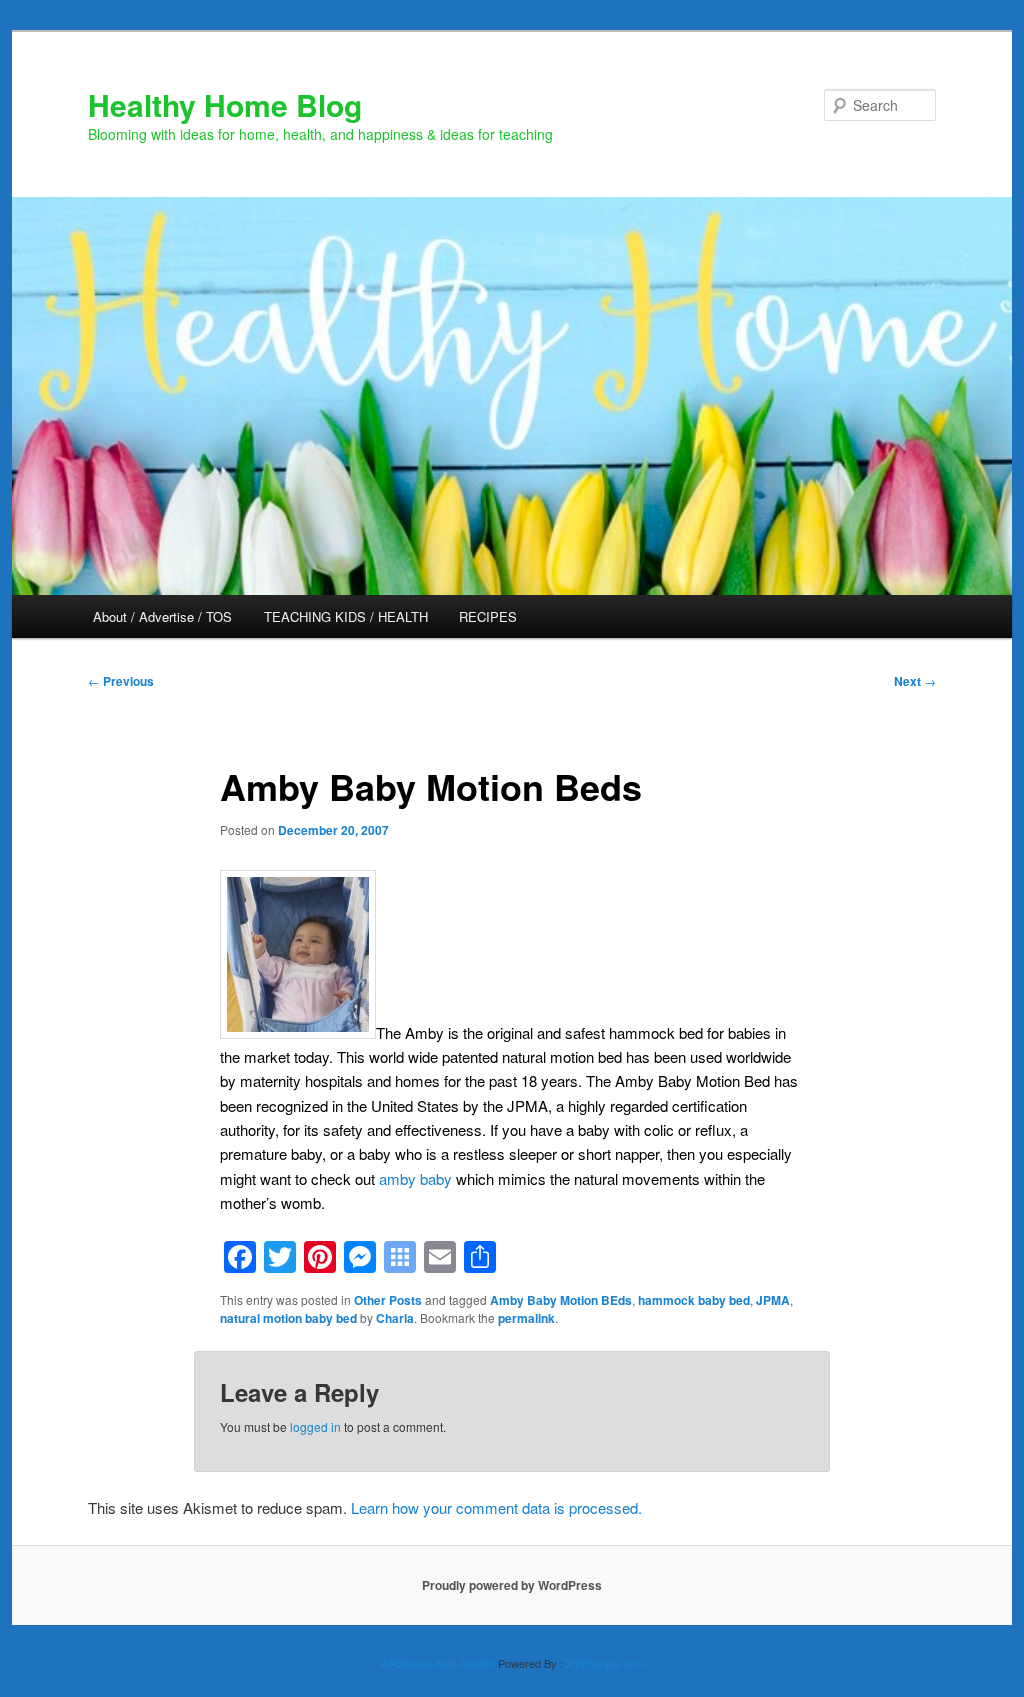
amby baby (415, 1178)
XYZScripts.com (605, 1663)
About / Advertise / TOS (162, 616)
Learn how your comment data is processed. (496, 1507)
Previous (121, 681)
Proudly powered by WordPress (512, 1585)
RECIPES (488, 616)
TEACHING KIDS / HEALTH (346, 616)
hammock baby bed (694, 1300)
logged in (315, 1426)
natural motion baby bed (288, 1318)
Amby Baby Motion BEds (561, 1300)
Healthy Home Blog (225, 104)
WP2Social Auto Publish (437, 1663)
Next (915, 681)
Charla (395, 1318)
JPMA (773, 1300)
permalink (526, 1318)
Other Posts (388, 1300)
